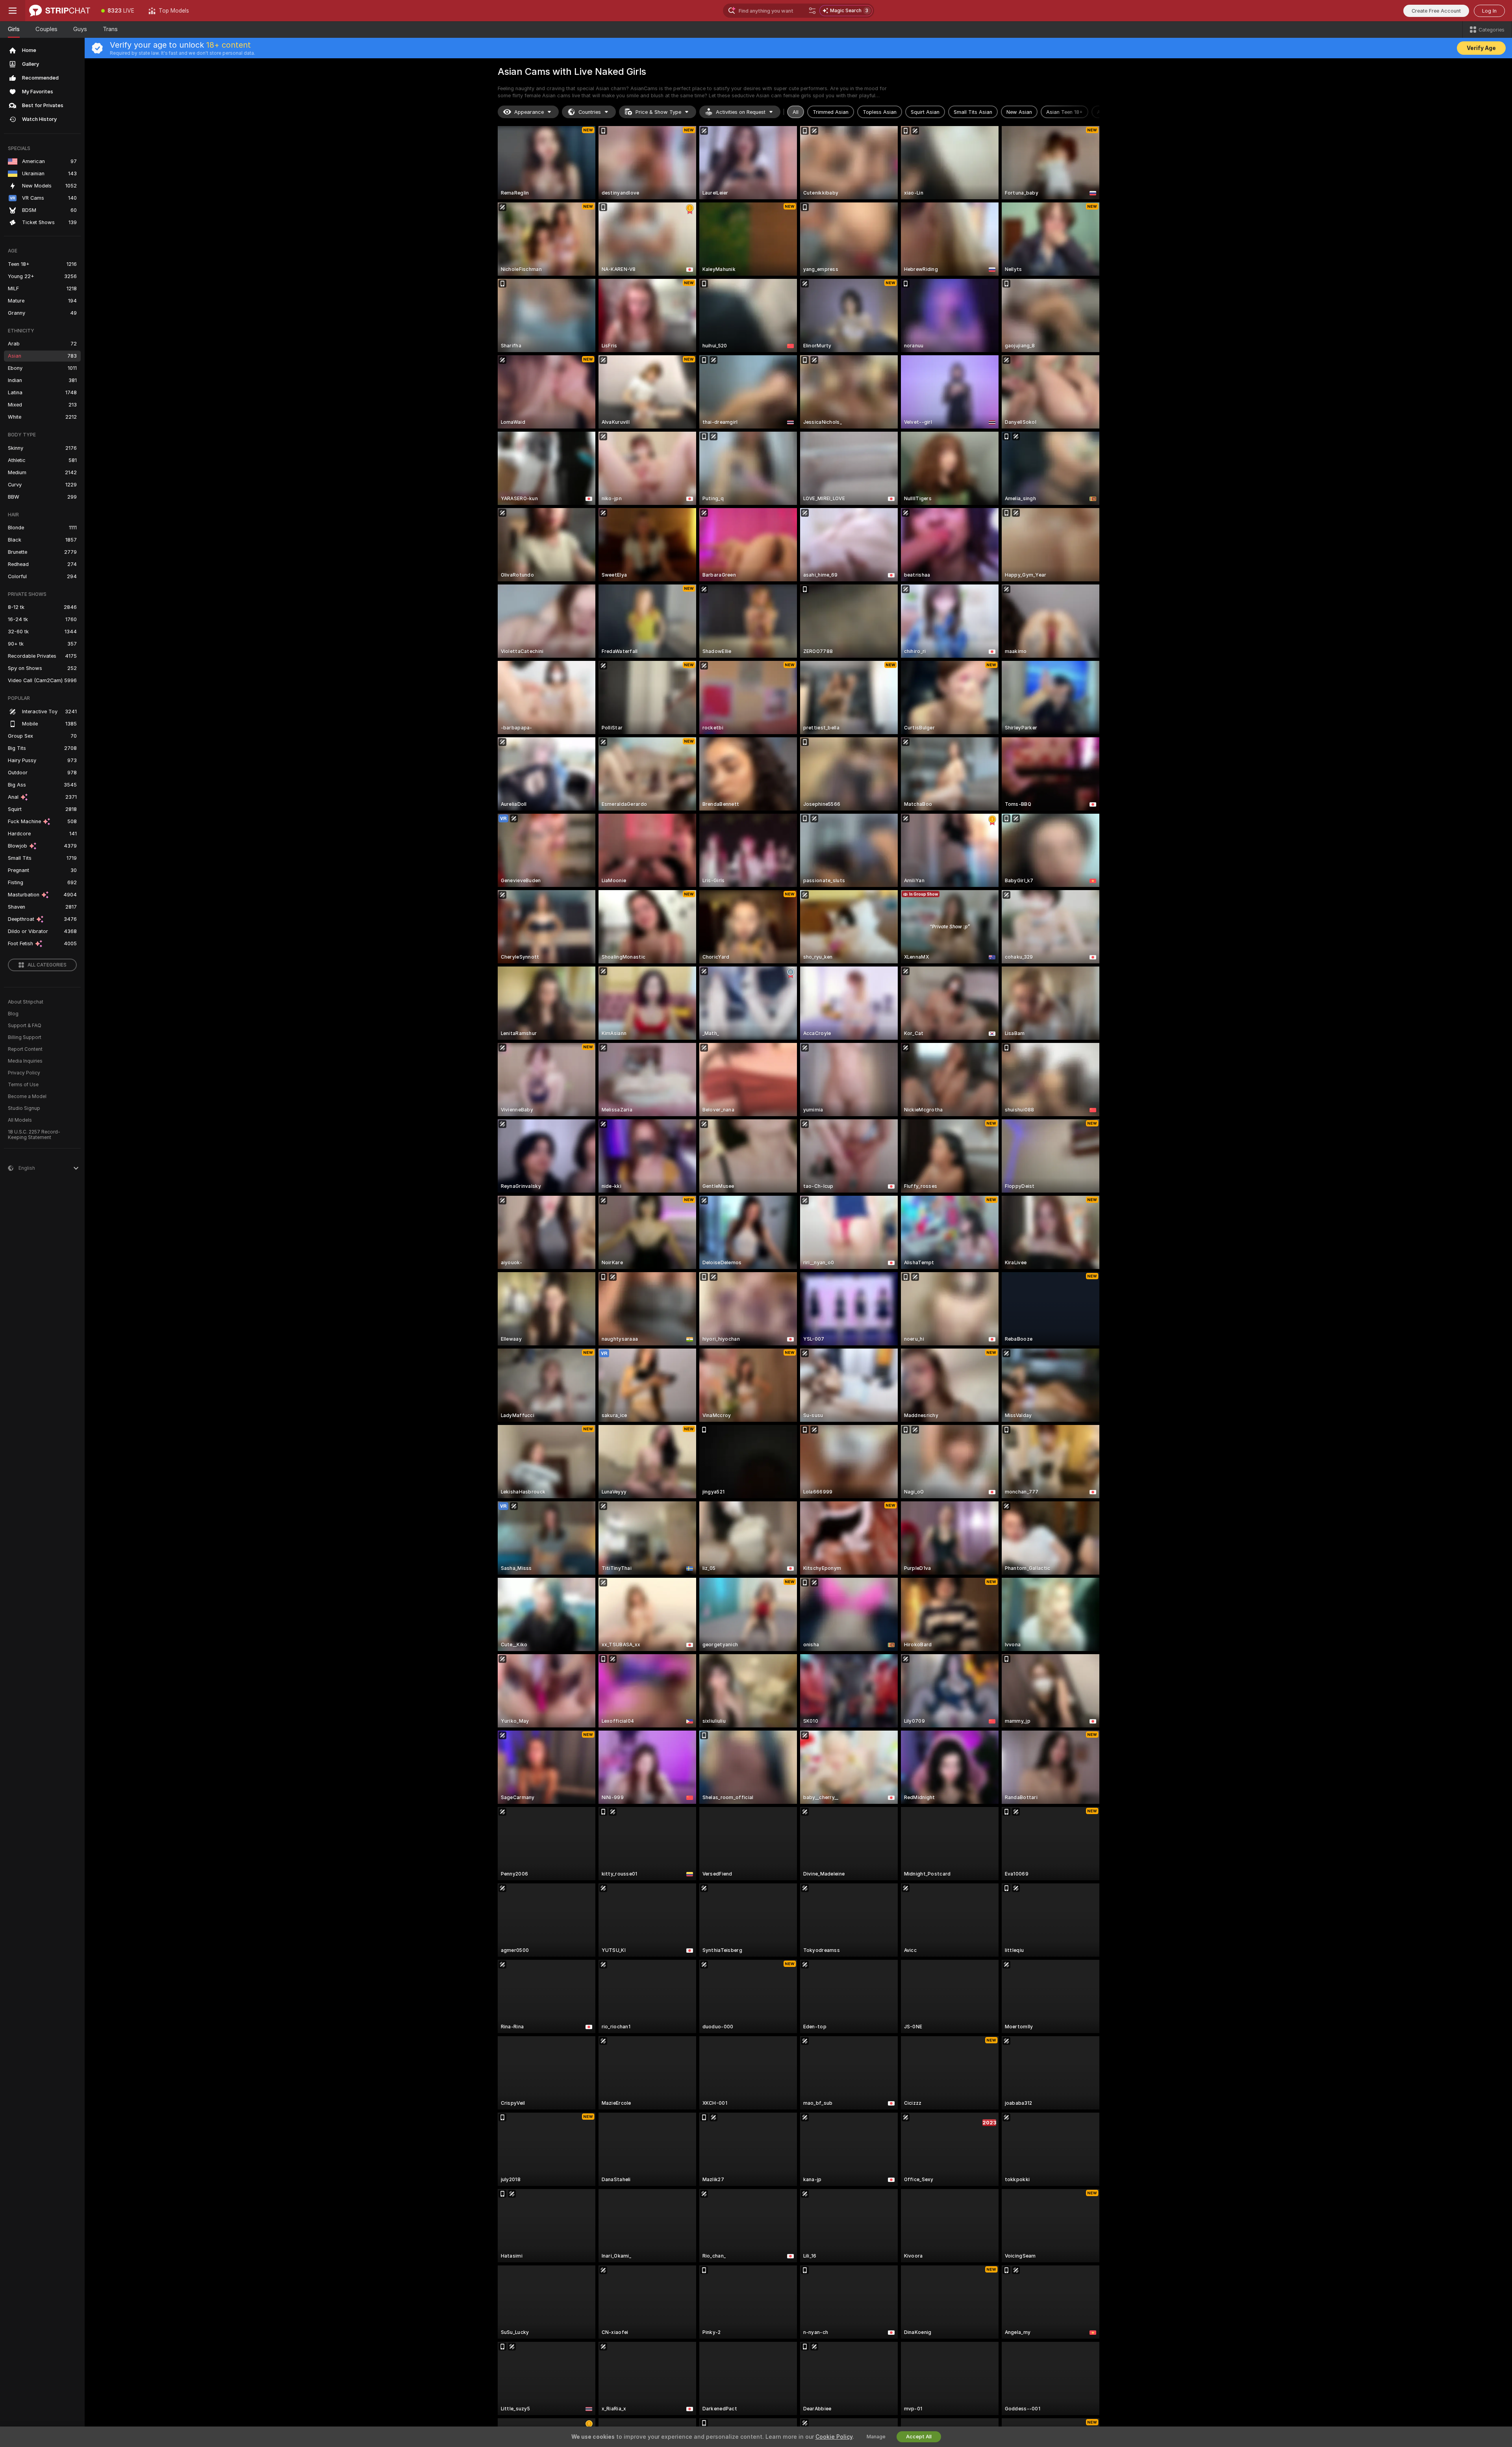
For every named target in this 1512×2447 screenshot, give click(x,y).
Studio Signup (24, 1108)
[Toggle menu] (13, 11)
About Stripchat (26, 1002)
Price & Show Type (658, 112)
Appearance (529, 112)
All (796, 112)
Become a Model (27, 1096)
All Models (20, 1120)
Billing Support (25, 1037)
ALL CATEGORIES (47, 965)
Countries (590, 112)
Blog (13, 1014)
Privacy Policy (24, 1073)
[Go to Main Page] (60, 11)
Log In (1489, 11)
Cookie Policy (834, 2437)
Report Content (25, 1049)
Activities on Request (741, 112)
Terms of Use (23, 1085)
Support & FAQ (25, 1026)
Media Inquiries (25, 1061)
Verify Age (1481, 48)
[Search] (812, 11)
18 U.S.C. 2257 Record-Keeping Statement (34, 1135)
